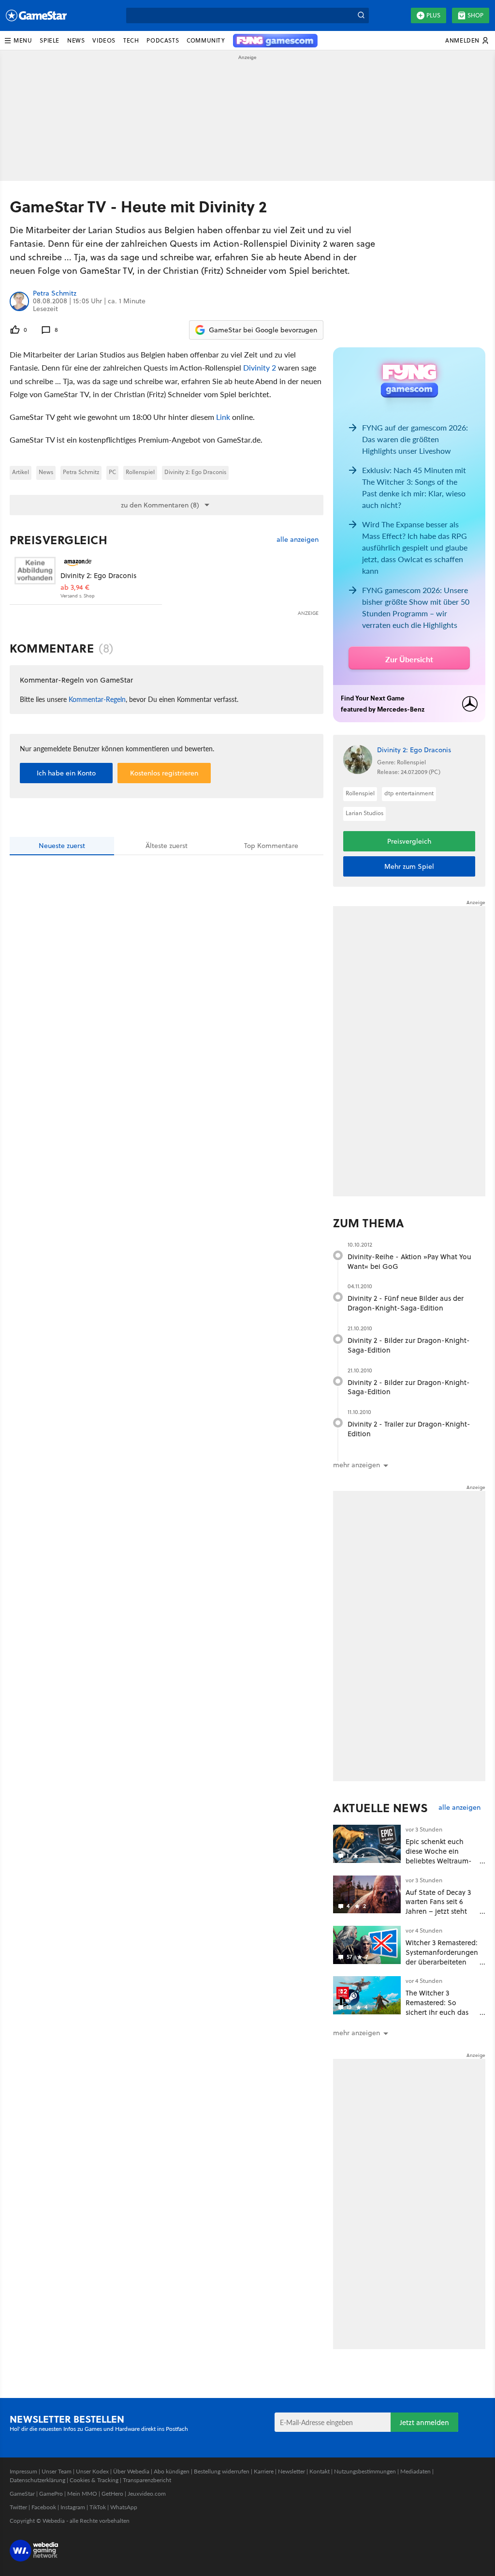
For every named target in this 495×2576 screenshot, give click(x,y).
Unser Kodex (92, 2471)
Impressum (23, 2471)
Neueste (62, 846)
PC (112, 472)
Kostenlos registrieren (164, 773)
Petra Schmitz (55, 294)
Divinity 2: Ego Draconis (195, 472)
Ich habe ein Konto (66, 773)
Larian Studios (364, 813)
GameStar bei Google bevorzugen (263, 330)
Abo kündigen (172, 2471)
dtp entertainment (409, 793)
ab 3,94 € (75, 588)
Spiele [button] (50, 40)
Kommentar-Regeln (97, 699)
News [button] (76, 40)
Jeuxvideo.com (147, 2494)
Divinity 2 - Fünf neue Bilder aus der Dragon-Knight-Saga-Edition (406, 1303)
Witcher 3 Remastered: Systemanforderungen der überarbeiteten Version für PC (442, 1957)
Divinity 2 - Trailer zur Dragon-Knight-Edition (409, 1429)
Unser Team (57, 2471)
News (46, 472)
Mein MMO (82, 2494)
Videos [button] (104, 40)
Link (223, 417)
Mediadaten (415, 2471)
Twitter (18, 2507)
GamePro (51, 2494)
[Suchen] (361, 15)
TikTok (98, 2507)
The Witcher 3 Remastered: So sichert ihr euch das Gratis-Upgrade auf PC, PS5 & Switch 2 (437, 2012)
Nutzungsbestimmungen (365, 2471)
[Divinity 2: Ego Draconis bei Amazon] (35, 577)
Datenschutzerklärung (37, 2480)
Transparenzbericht (147, 2480)
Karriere (264, 2471)
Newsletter (291, 2471)
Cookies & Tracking (94, 2480)
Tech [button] (131, 40)
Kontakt (320, 2471)
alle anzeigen (298, 540)
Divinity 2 (260, 367)
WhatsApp (124, 2507)
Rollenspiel (140, 472)
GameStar (22, 2494)
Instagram (73, 2507)
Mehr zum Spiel (409, 866)
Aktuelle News (381, 1808)
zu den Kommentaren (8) (160, 505)
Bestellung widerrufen (222, 2471)
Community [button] (206, 40)
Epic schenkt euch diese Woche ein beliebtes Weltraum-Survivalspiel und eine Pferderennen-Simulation (441, 1865)
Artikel (21, 472)
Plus (433, 15)
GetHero (112, 2494)
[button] (18, 41)
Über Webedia (131, 2471)
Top (271, 846)
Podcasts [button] (163, 40)
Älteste (167, 846)
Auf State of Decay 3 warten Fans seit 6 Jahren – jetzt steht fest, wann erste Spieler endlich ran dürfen (438, 1916)
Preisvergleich (58, 540)
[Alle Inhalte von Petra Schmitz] (19, 301)
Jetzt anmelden (424, 2422)
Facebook (44, 2507)
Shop (475, 15)
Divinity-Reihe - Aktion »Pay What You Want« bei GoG (409, 1261)
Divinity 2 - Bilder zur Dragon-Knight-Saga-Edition (409, 1345)
